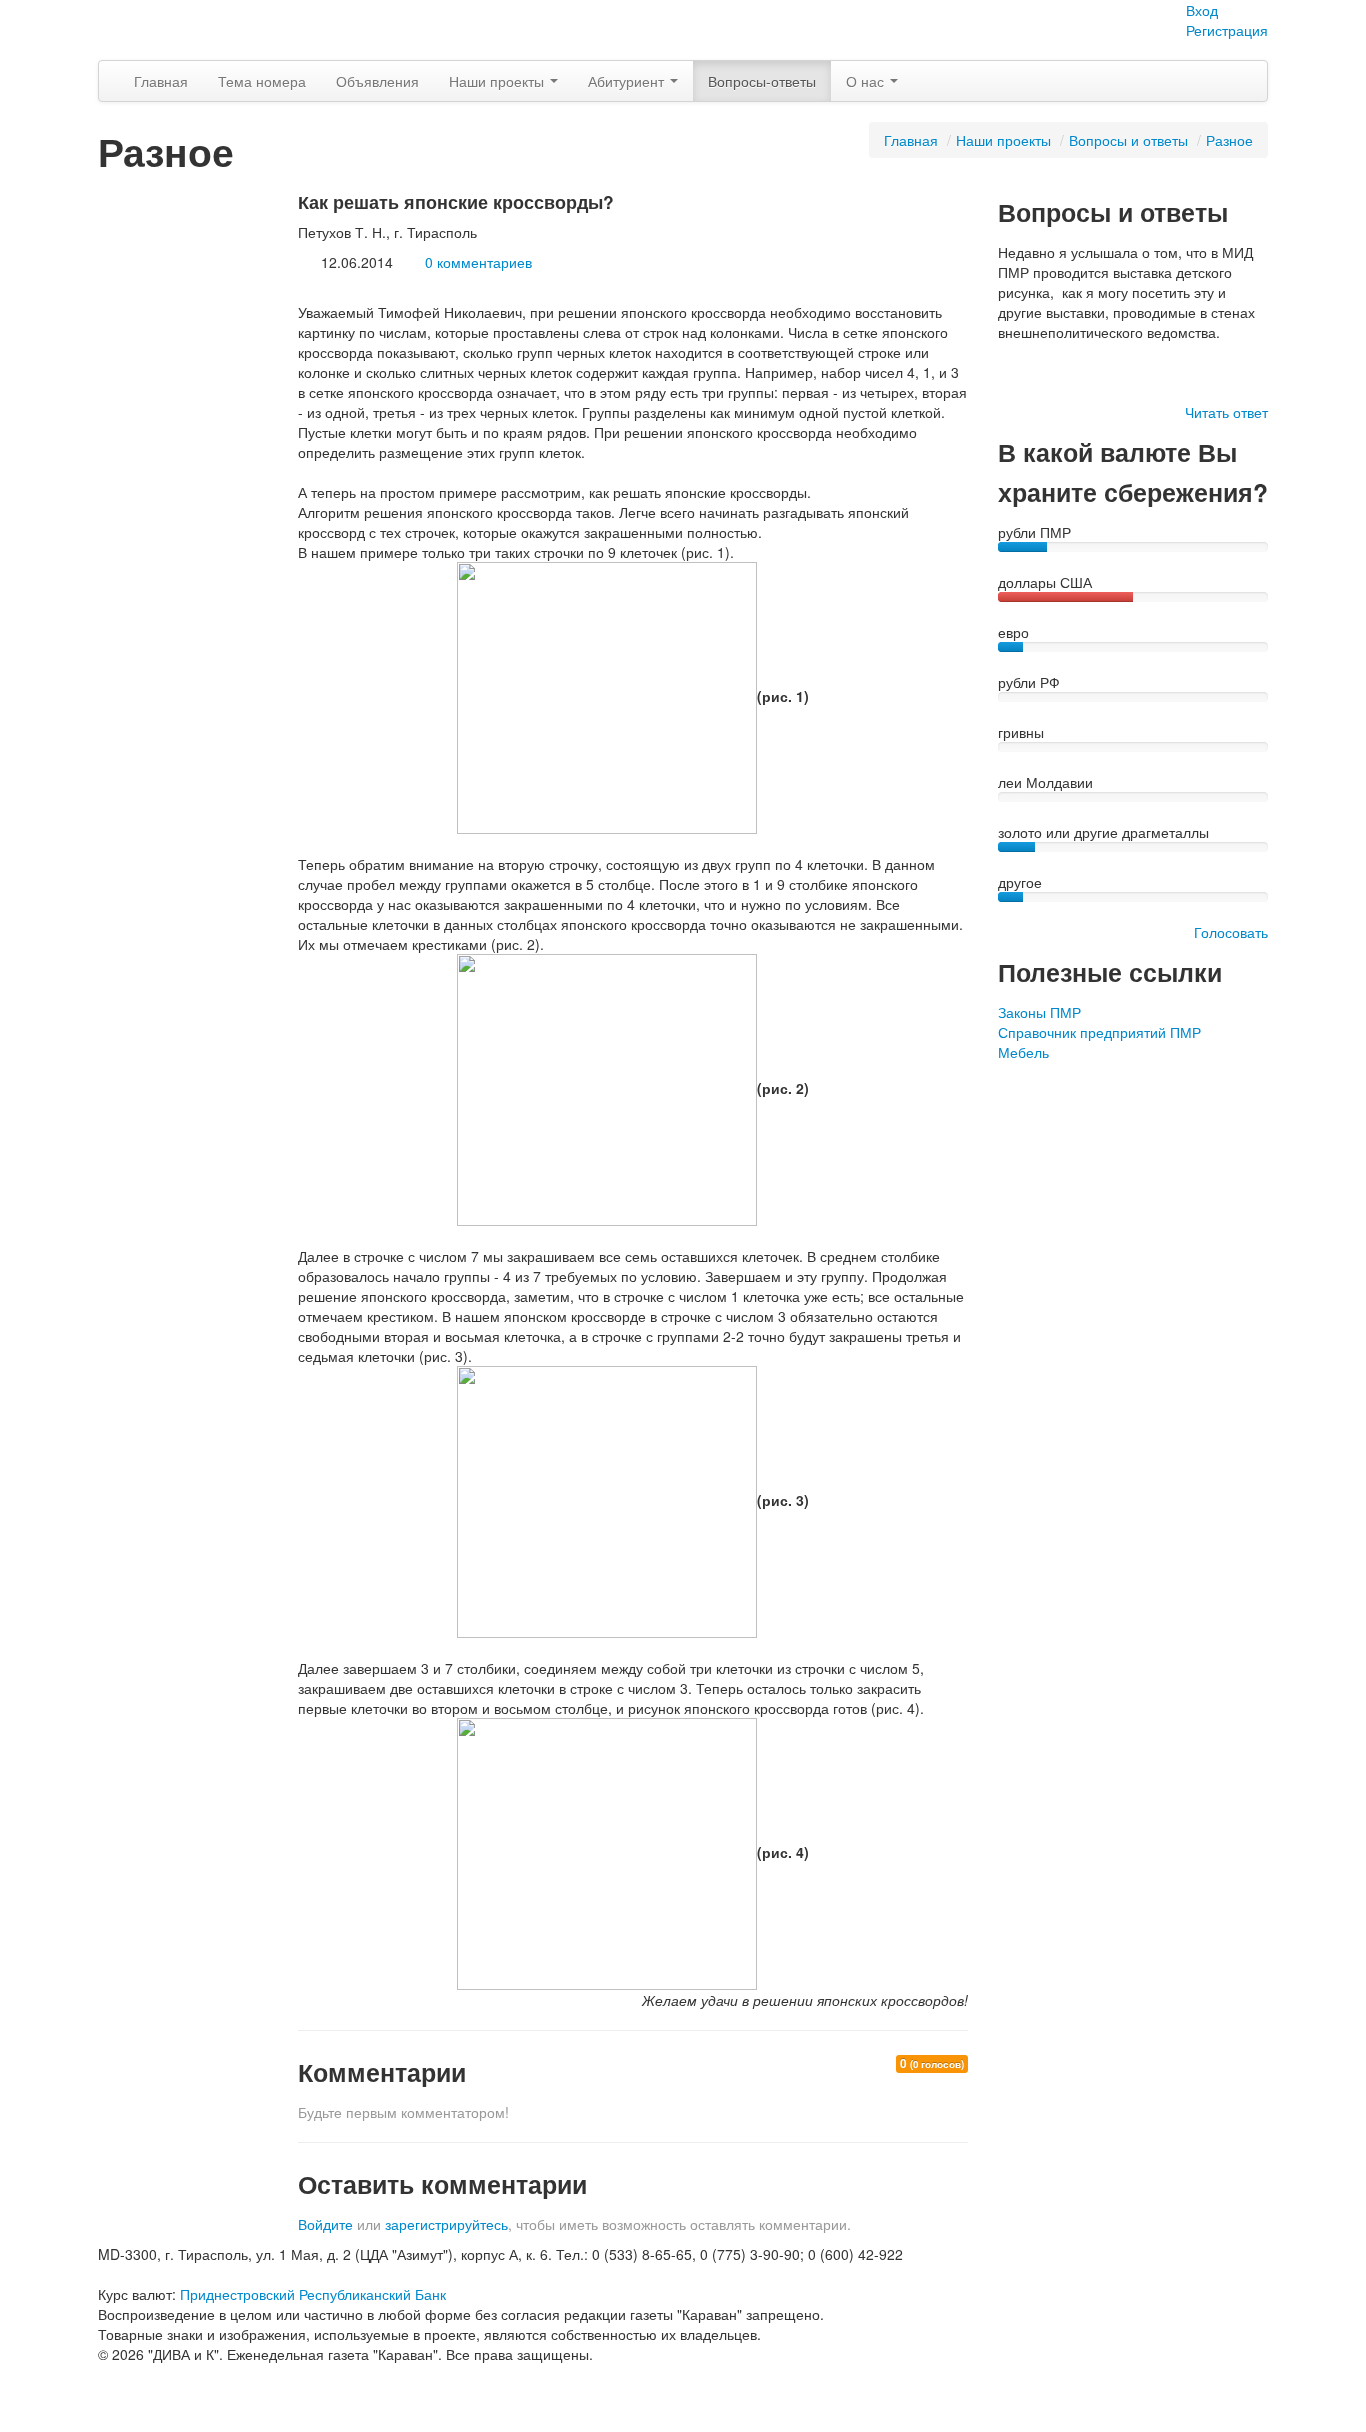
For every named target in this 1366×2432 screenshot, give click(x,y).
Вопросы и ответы (1128, 140)
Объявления (377, 81)
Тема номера (262, 81)
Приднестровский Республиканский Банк (313, 2294)
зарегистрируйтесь (446, 2224)
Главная (161, 81)
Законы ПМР (1039, 1012)
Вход (1202, 10)
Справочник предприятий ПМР (1099, 1032)
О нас (867, 81)
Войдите (325, 2224)
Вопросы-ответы (762, 81)
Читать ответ (1226, 412)
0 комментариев (478, 262)
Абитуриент (628, 81)
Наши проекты (498, 81)
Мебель (1023, 1052)
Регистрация (1227, 30)
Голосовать (1231, 932)
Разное (1229, 140)
